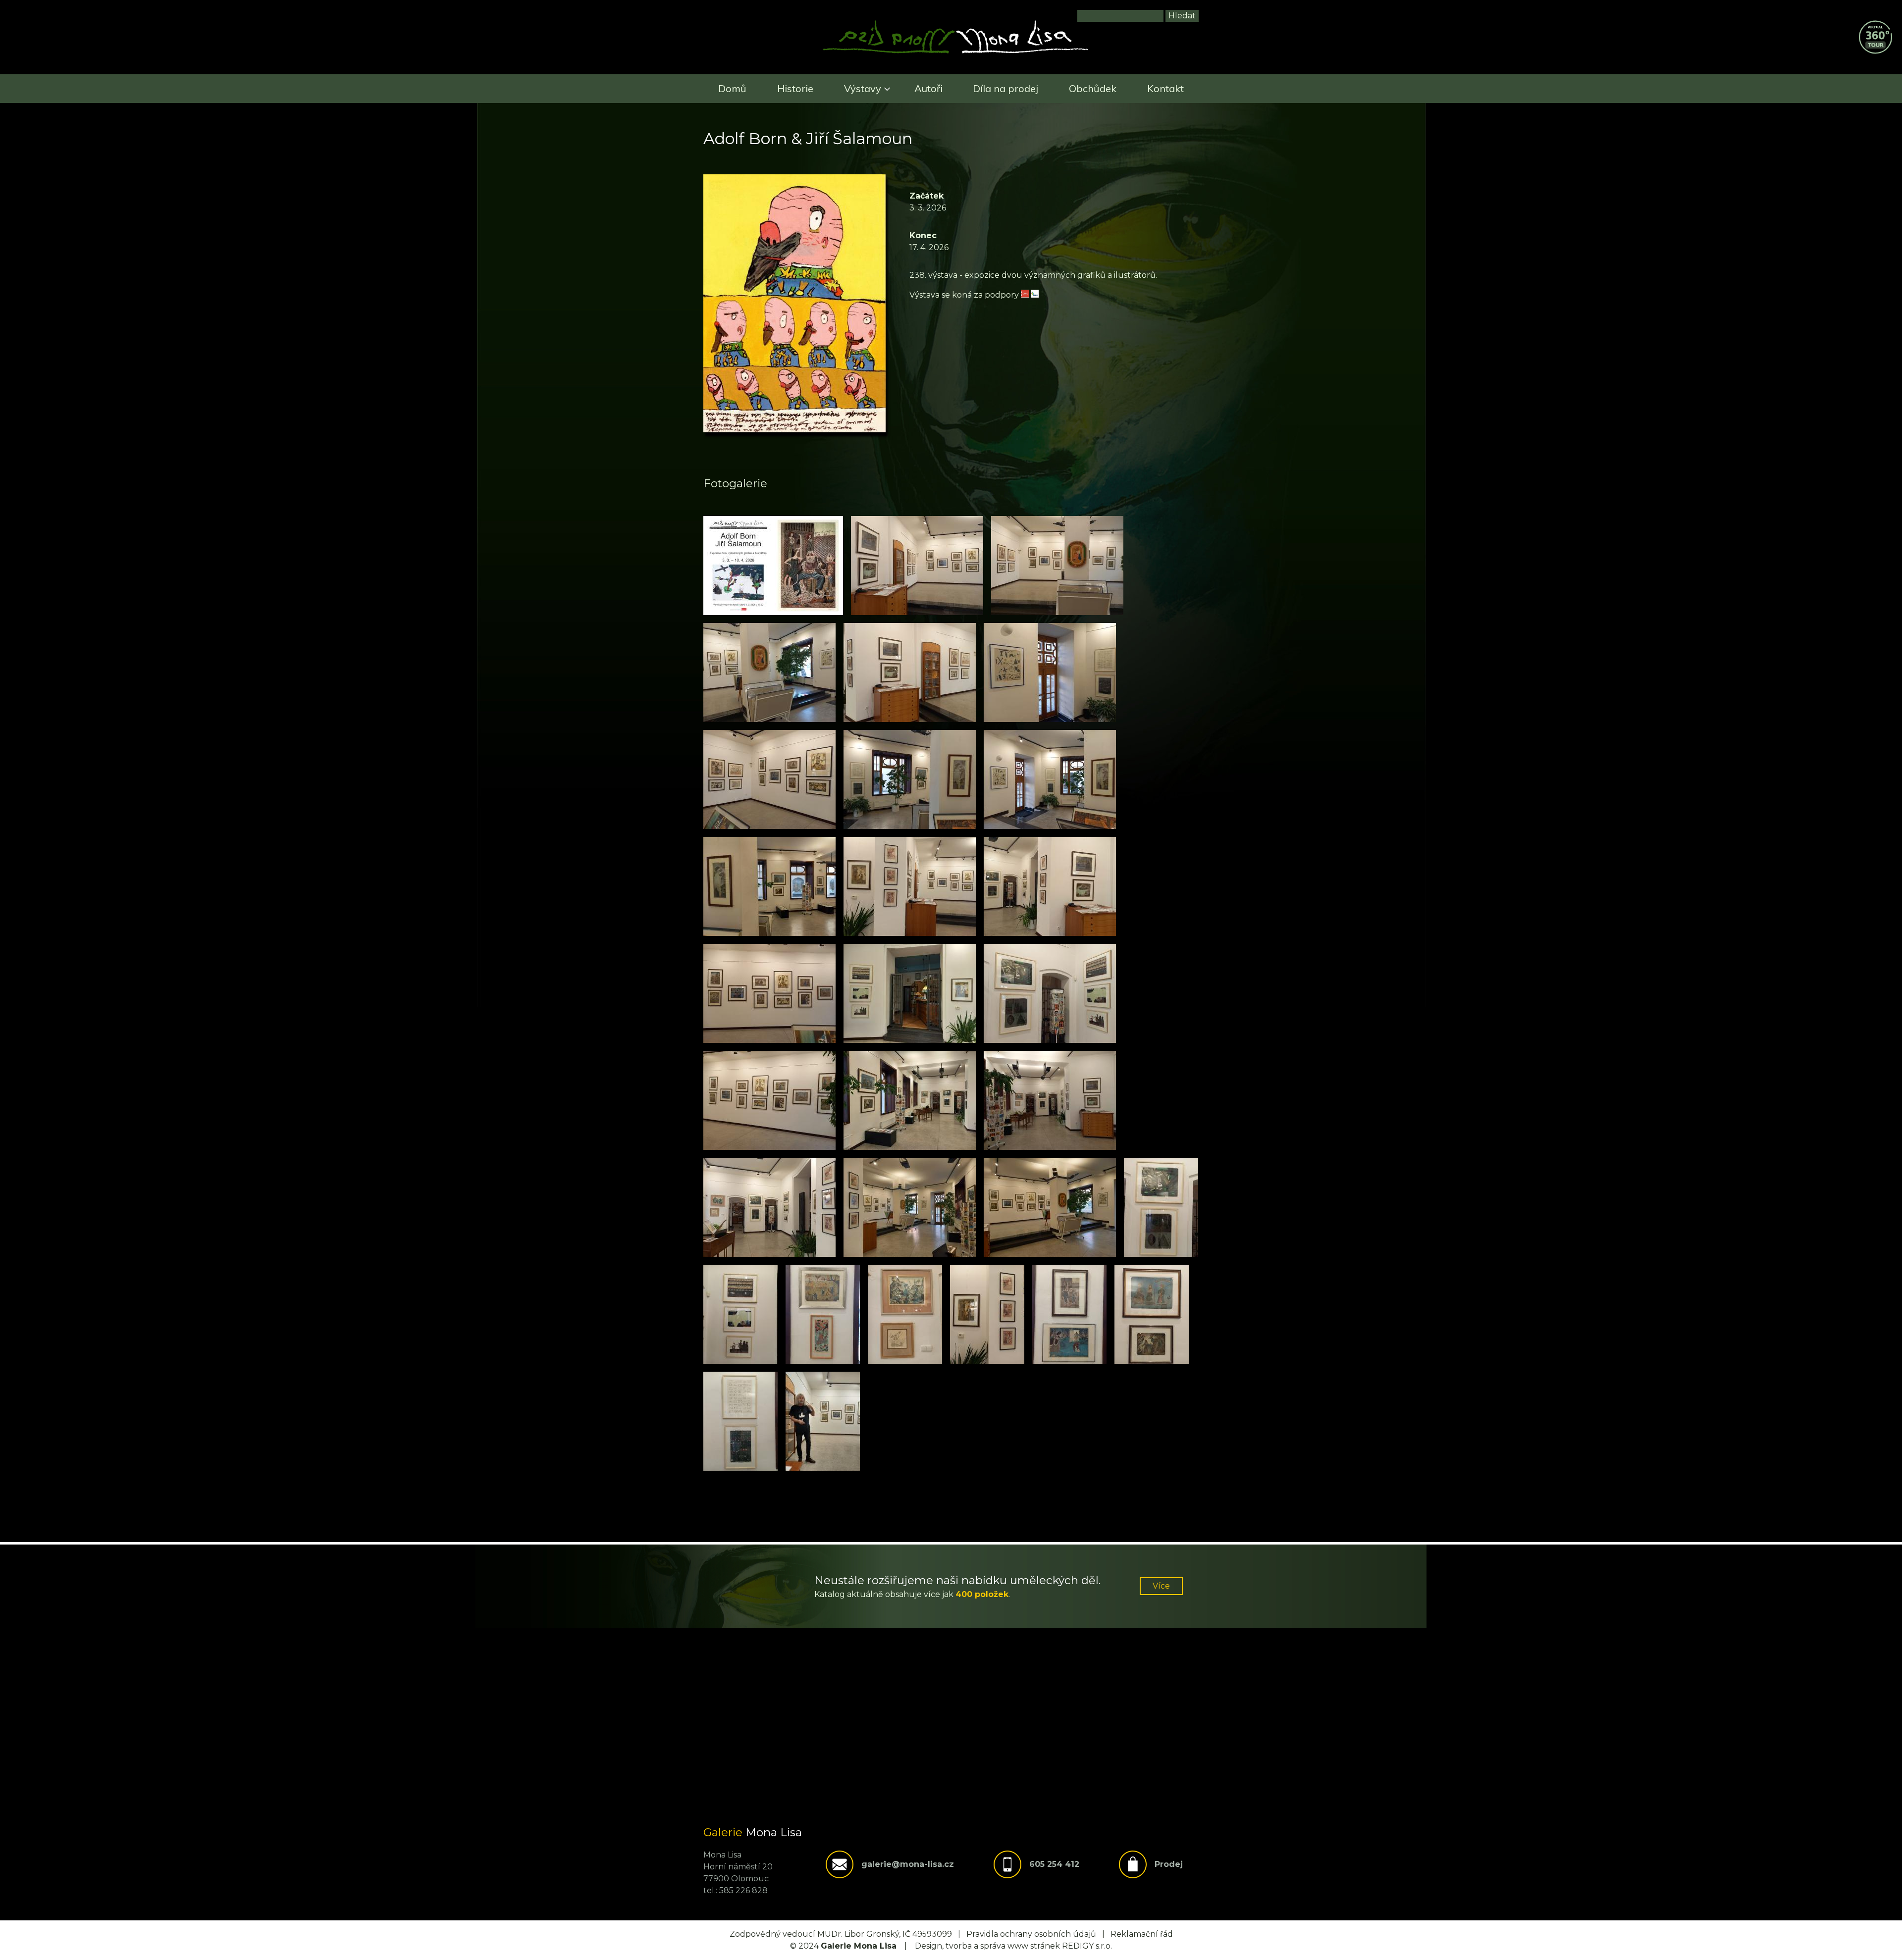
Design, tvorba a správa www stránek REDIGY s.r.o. (1013, 1946)
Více (1161, 1586)
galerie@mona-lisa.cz (908, 1864)
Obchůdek (1093, 88)
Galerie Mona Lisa (859, 1946)
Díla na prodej (1005, 88)
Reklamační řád (1142, 1934)
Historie (795, 88)
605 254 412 (1054, 1864)
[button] (773, 566)
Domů (732, 88)
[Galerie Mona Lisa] (955, 52)
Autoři (928, 88)
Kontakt (1165, 88)
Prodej (1169, 1864)
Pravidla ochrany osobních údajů (1031, 1934)
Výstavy (863, 88)
